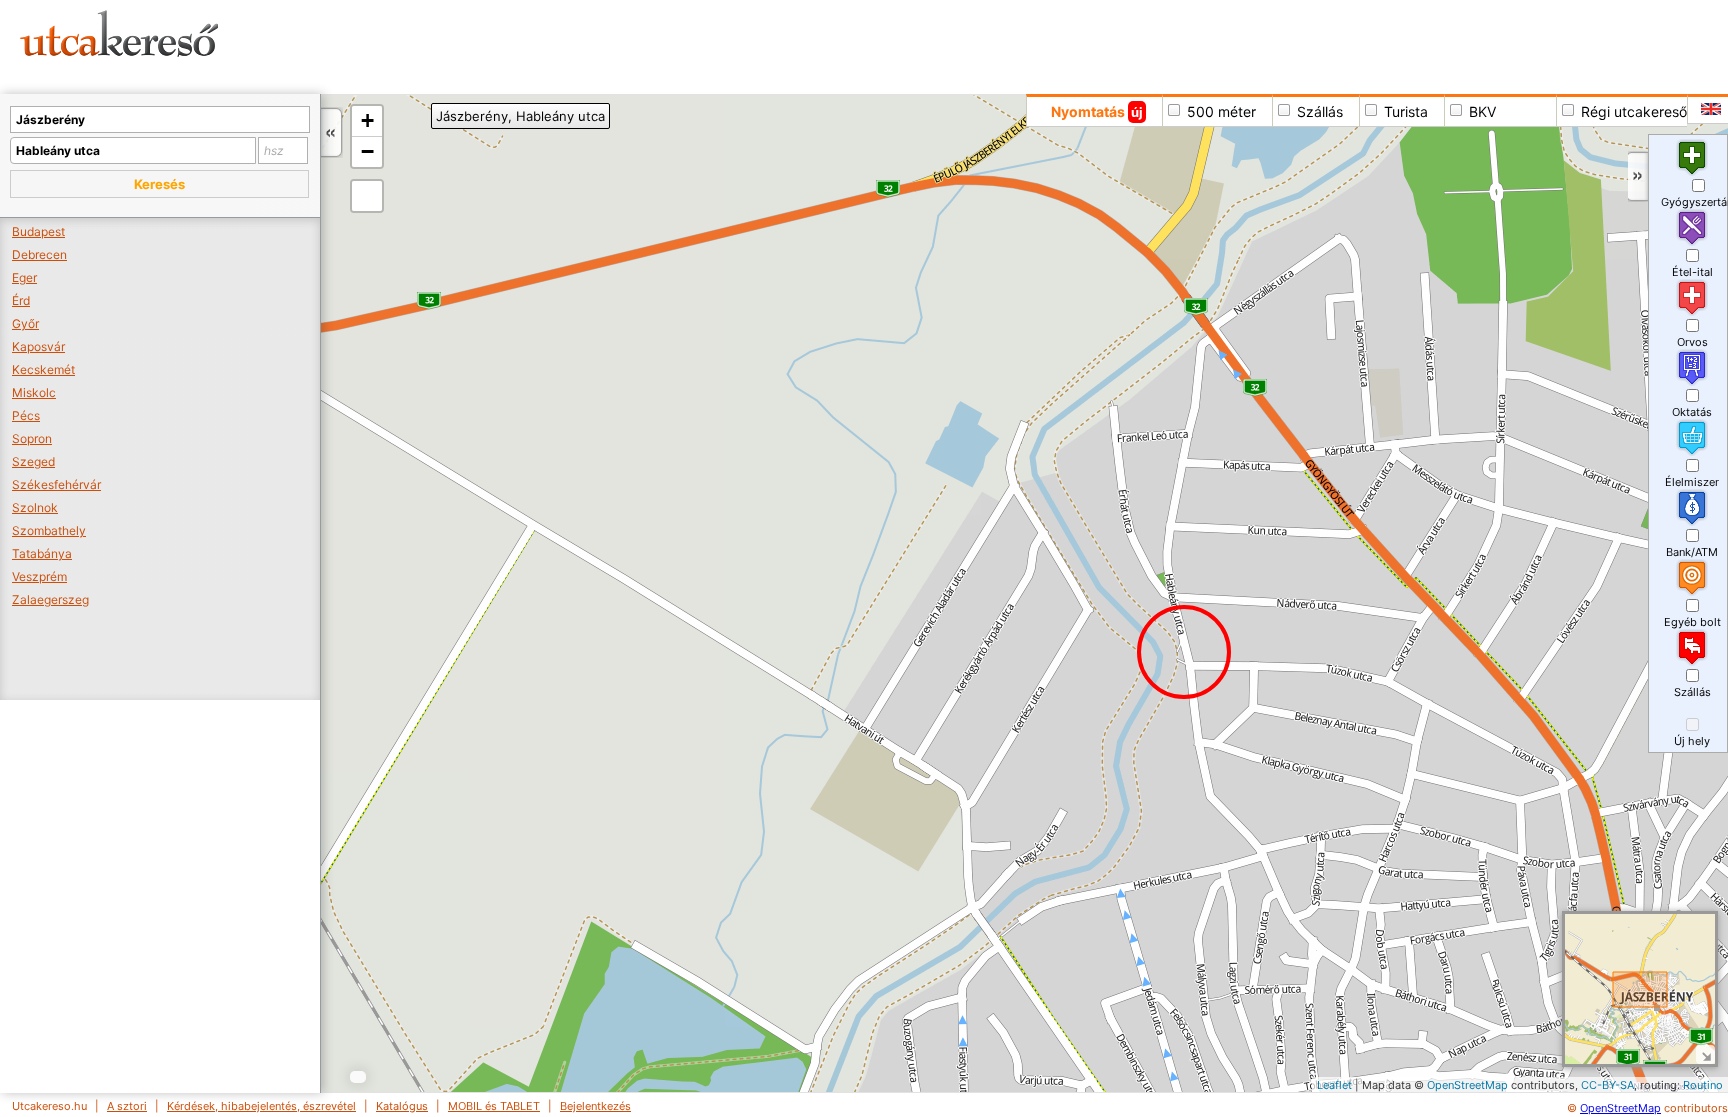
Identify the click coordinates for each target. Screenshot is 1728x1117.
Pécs (26, 415)
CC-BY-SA (1607, 1085)
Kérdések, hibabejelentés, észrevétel (261, 1106)
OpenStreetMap (1467, 1085)
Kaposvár (38, 346)
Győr (25, 323)
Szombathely (49, 530)
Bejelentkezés (595, 1106)
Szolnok (35, 507)
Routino (1703, 1085)
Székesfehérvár (56, 484)
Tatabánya (42, 553)
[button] (159, 184)
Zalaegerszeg (50, 599)
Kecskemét (43, 369)
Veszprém (39, 576)
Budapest (38, 231)
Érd (21, 300)
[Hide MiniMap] (1705, 1054)
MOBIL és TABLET (494, 1106)
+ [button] (367, 120)
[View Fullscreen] (367, 196)
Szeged (33, 461)
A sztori (127, 1106)
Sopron (32, 438)
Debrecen (39, 254)
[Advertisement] (765, 45)
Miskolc (34, 392)
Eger (24, 277)
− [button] (367, 151)
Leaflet (1334, 1085)
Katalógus (402, 1106)
